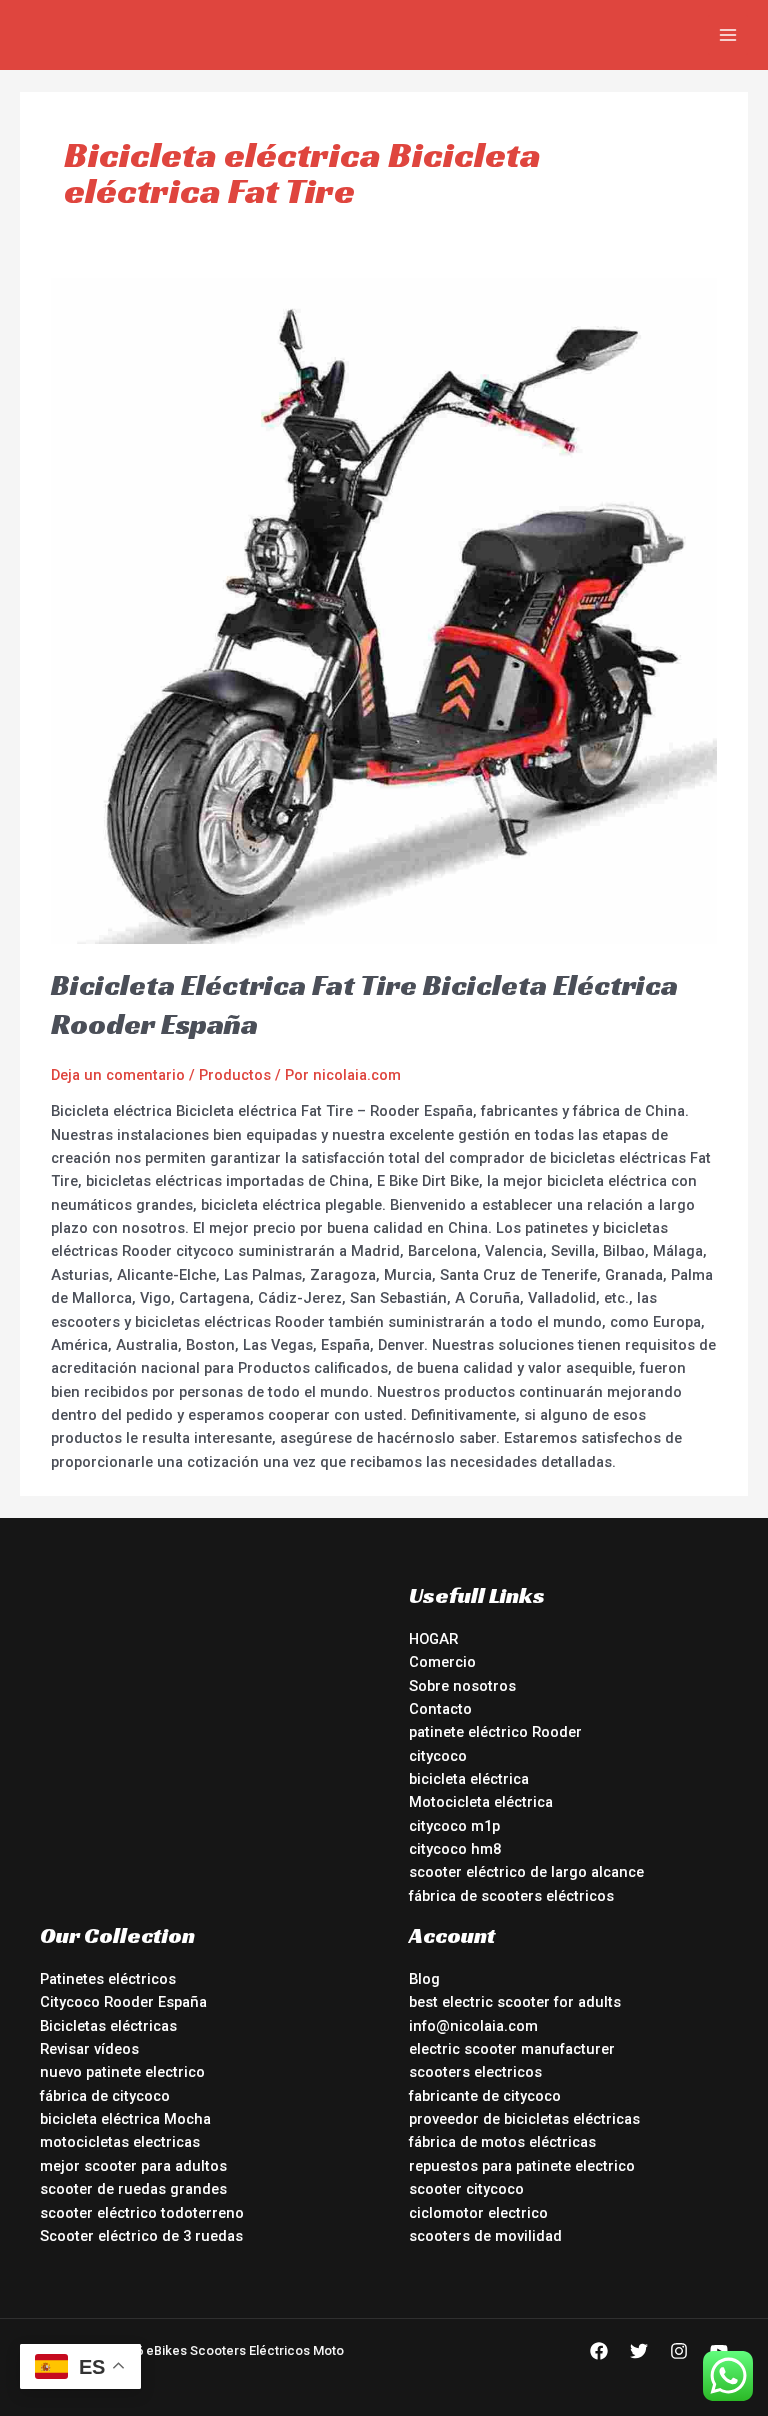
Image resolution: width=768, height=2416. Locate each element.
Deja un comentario (118, 1075)
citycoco (438, 1756)
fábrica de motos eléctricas (502, 2142)
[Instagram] (679, 2351)
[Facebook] (599, 2351)
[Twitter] (639, 2351)
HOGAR (433, 1639)
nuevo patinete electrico (122, 2072)
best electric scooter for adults (515, 2002)
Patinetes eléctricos (108, 1979)
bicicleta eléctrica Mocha (125, 2119)
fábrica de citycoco (105, 2096)
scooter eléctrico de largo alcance (526, 1872)
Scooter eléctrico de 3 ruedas (141, 2236)
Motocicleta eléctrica (481, 1802)
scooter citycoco (466, 2189)
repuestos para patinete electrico (522, 2166)
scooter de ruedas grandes (133, 2189)
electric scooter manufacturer (512, 2049)
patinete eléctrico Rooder (495, 1732)
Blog (424, 1979)
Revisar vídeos (89, 2049)
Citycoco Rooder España (123, 2002)
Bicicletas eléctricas (108, 2026)
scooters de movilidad (485, 2236)
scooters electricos (475, 2072)
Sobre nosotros (462, 1686)
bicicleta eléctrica (469, 1779)
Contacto (440, 1709)
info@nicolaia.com (473, 2026)
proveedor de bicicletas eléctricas (524, 2119)
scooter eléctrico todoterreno (142, 2213)
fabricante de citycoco (485, 2096)
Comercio (442, 1662)
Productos (235, 1075)
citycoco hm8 (455, 1849)
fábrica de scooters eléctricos (511, 1896)
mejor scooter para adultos (133, 2166)
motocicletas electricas (120, 2142)
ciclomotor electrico (478, 2213)
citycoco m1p (454, 1826)
